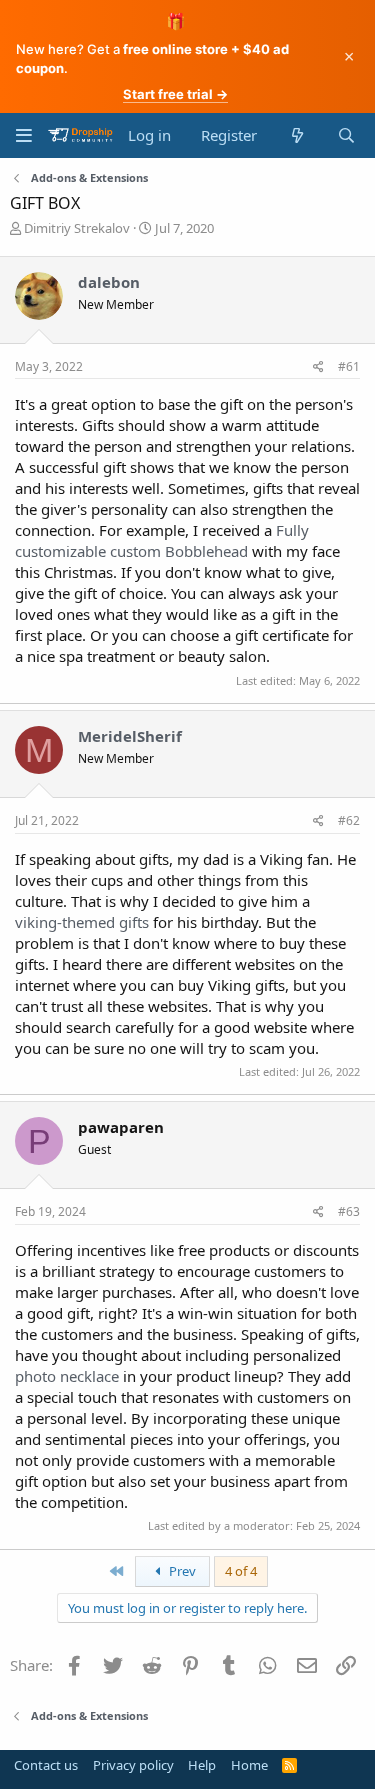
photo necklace (67, 1376)
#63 (349, 1211)
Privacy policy (133, 1765)
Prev (181, 1571)
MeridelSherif (130, 736)
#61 (349, 366)
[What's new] (296, 135)
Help (202, 1765)
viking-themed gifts (82, 922)
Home (249, 1765)
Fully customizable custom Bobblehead (162, 540)
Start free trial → (175, 94)
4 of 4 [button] (241, 1571)
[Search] (346, 135)
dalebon (109, 282)
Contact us (46, 1765)
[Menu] (23, 135)
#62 (349, 820)
